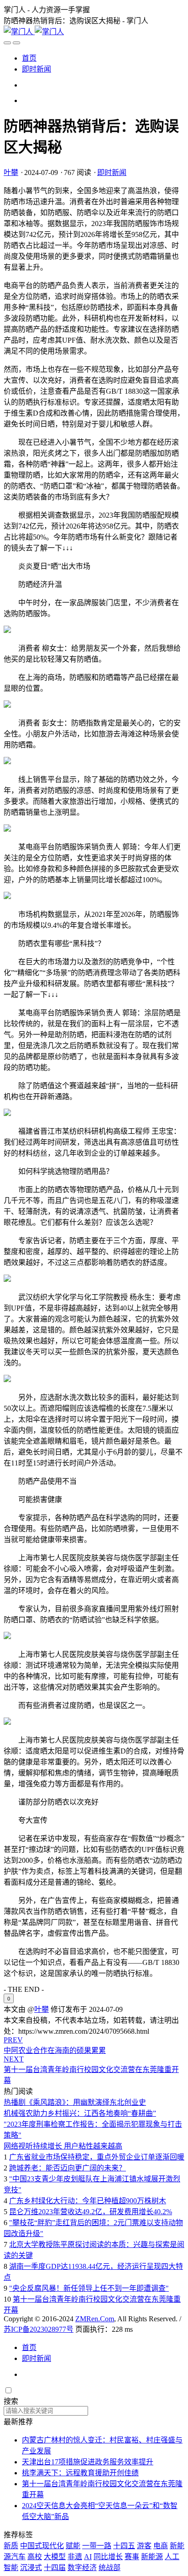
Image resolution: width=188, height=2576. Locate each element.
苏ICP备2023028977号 (39, 2329)
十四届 (55, 2568)
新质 (11, 2546)
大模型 (55, 2557)
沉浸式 (31, 2568)
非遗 (75, 2557)
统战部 (110, 2568)
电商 (161, 2546)
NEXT (14, 2059)
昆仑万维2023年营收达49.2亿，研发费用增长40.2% (91, 2212)
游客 (144, 2546)
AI (88, 2557)
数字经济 (82, 2568)
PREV (13, 2040)
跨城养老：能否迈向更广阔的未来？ (68, 2168)
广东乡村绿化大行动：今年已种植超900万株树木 (88, 2201)
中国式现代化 (42, 2546)
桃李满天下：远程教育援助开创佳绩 (80, 2473)
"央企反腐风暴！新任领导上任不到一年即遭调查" (89, 2288)
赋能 (73, 2546)
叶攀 (11, 172)
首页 (29, 58)
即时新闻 (37, 69)
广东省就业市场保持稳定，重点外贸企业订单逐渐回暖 (97, 2157)
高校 (35, 2557)
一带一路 (97, 2546)
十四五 (124, 2546)
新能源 (152, 2557)
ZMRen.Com (95, 2319)
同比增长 (108, 2557)
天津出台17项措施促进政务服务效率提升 (88, 2462)
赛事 (132, 2557)
